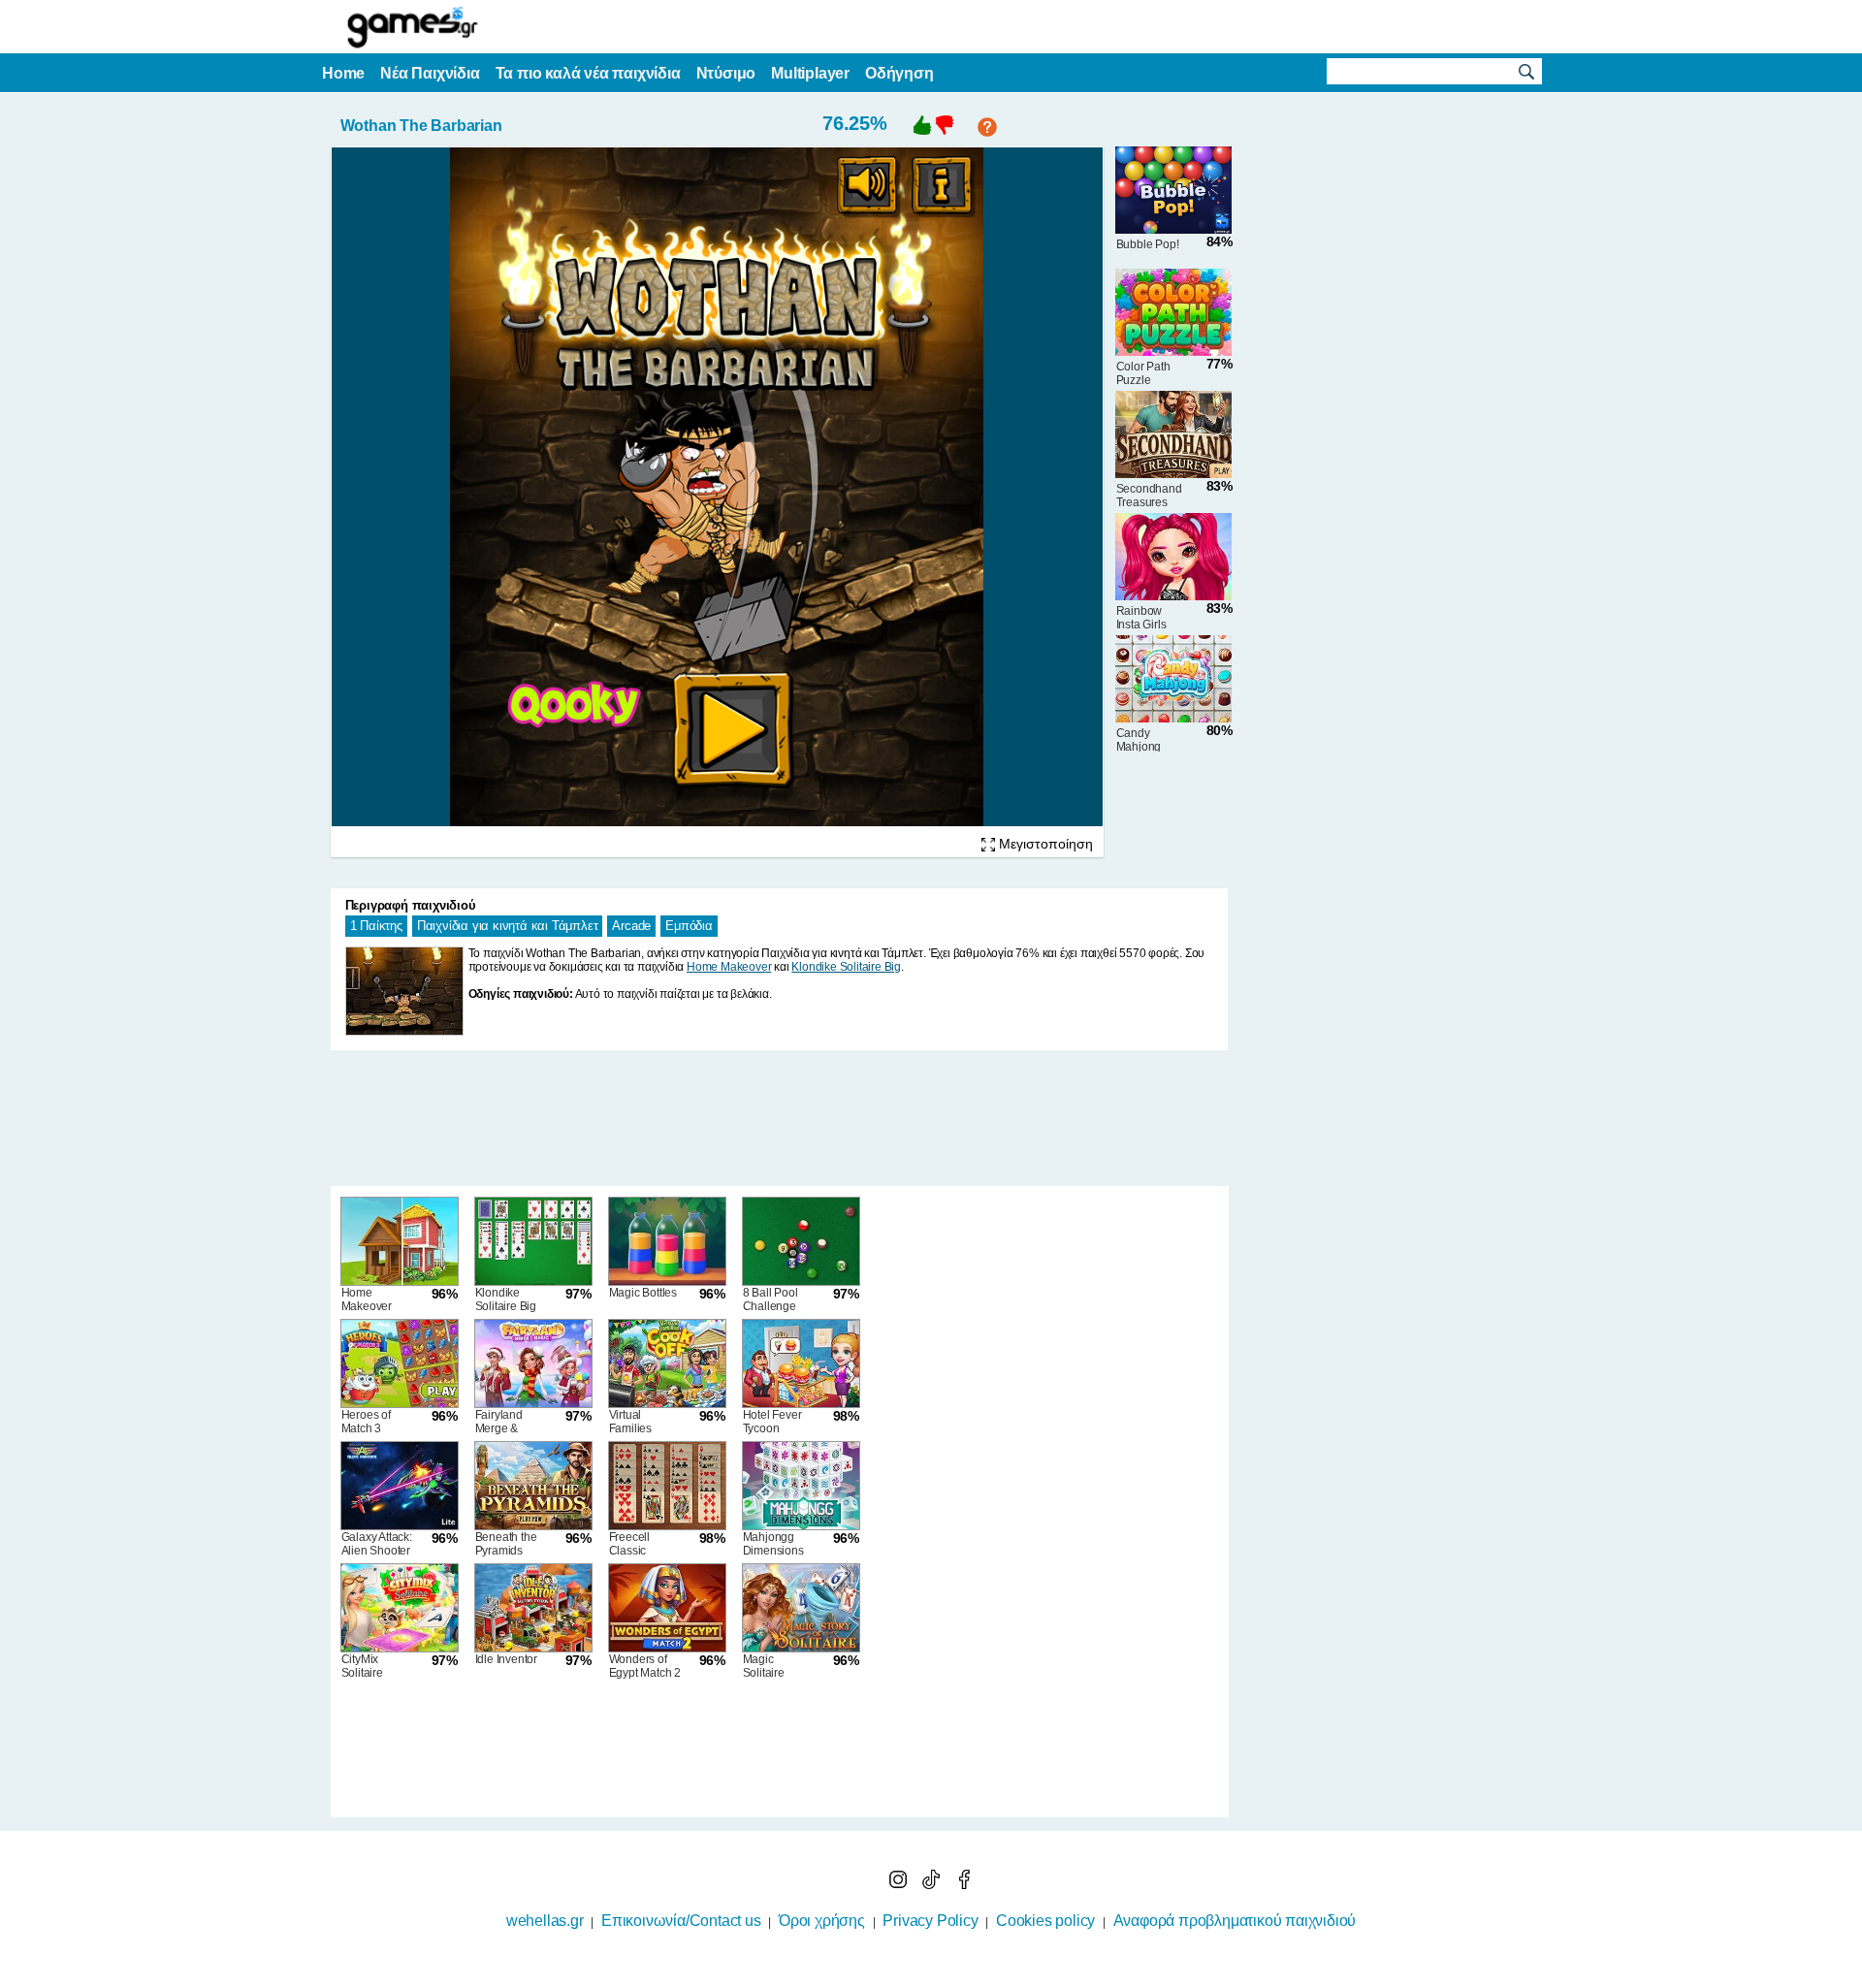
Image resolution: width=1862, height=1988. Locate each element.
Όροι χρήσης (822, 1921)
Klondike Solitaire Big (846, 967)
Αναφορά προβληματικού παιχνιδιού (1235, 1921)
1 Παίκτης (376, 926)
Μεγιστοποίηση (1044, 844)
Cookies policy (1045, 1921)
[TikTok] (933, 1884)
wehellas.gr (545, 1921)
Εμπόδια (689, 926)
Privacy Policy (930, 1921)
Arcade (631, 926)
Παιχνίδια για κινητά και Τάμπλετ (508, 926)
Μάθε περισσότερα (919, 1975)
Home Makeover (729, 967)
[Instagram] (900, 1884)
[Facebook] (964, 1884)
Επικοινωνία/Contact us (681, 1921)
